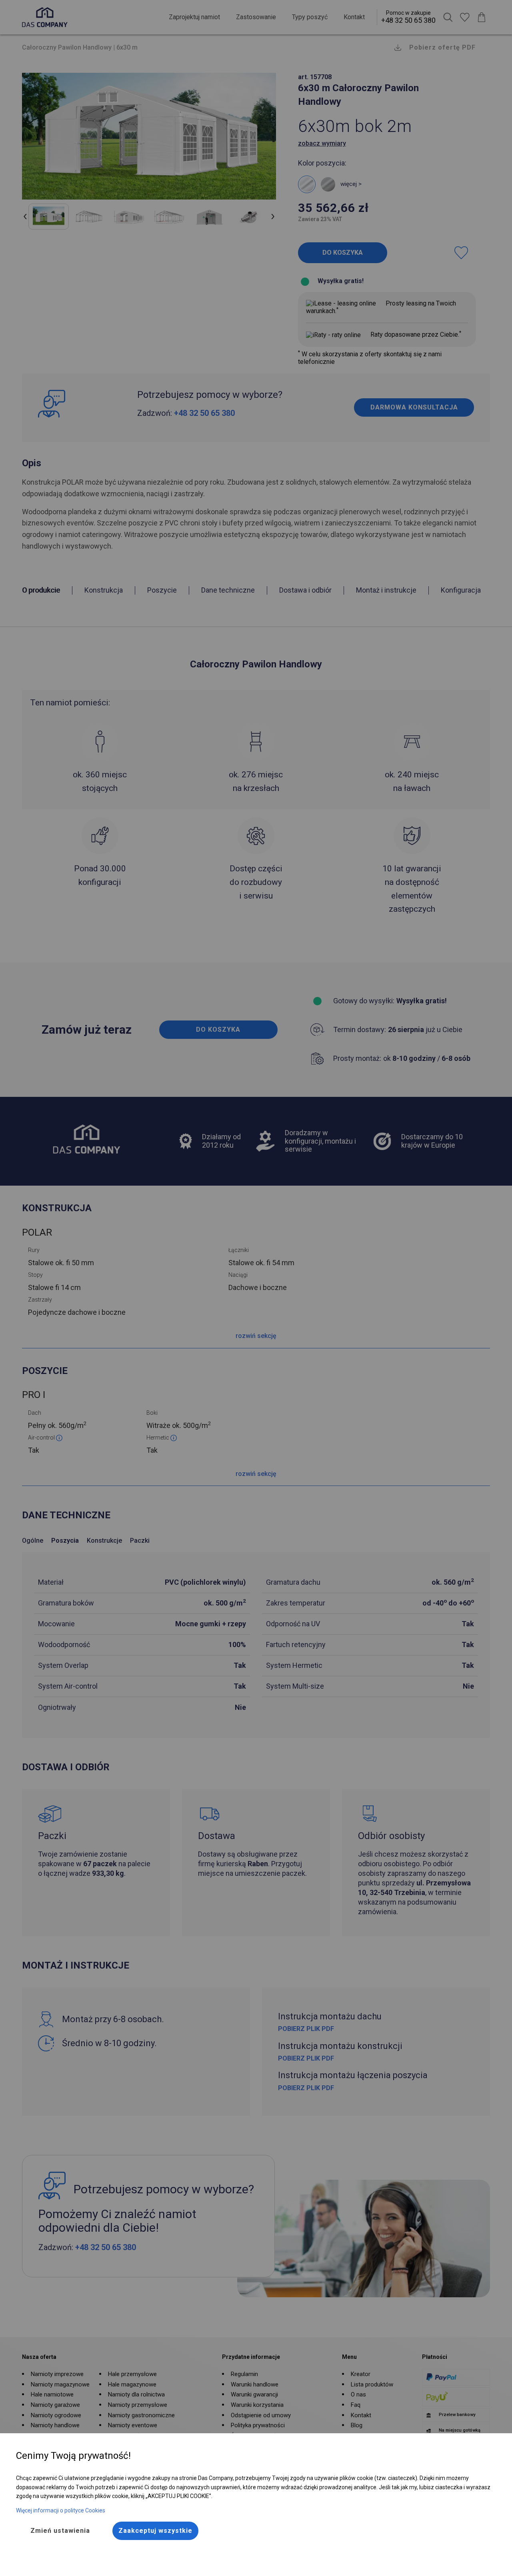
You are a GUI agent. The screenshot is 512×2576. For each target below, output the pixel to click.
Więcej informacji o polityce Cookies (61, 2510)
